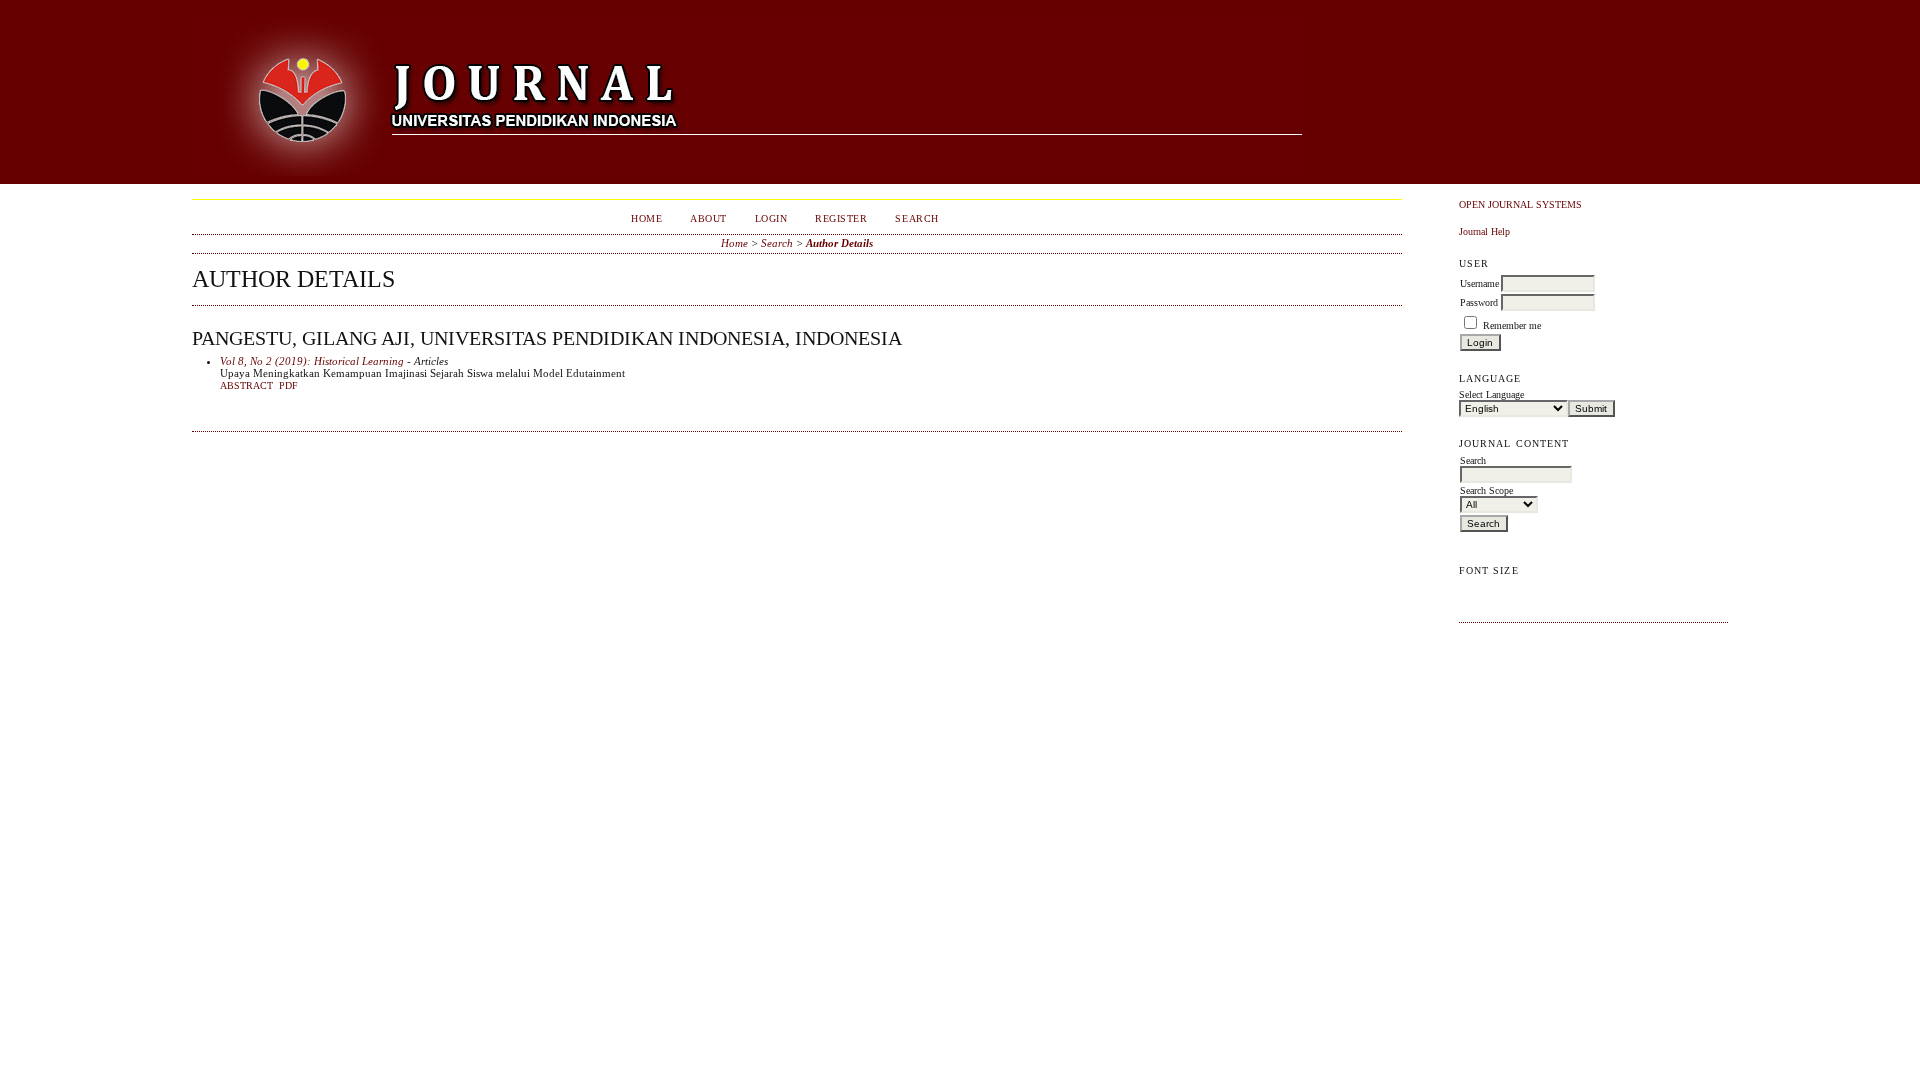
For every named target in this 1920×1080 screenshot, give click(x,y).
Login (771, 218)
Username (1479, 283)
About (708, 218)
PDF (288, 386)
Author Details (839, 243)
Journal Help (1484, 231)
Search (916, 218)
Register (841, 218)
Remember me (1512, 325)
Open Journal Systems (1520, 204)
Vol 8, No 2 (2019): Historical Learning (312, 361)
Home (646, 218)
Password (1479, 302)
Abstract (246, 386)
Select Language (1491, 394)
